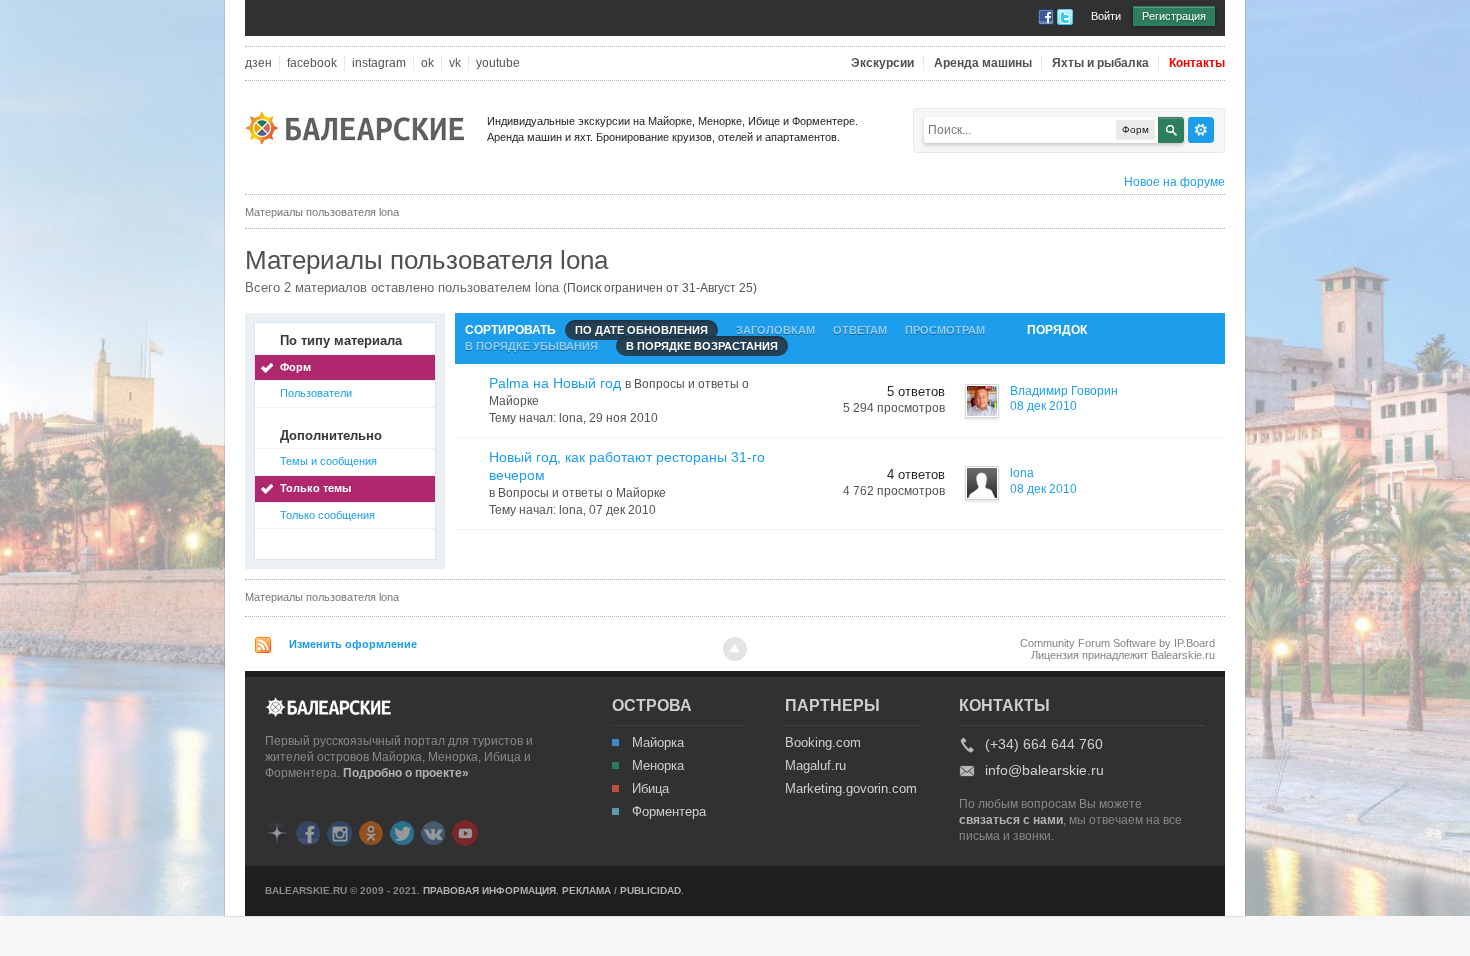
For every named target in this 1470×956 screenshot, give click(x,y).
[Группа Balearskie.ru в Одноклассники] (371, 831)
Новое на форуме (1174, 182)
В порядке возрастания (702, 346)
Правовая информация (489, 890)
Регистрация (1174, 16)
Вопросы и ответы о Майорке (582, 493)
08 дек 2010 (1043, 406)
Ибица (650, 789)
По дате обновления (641, 330)
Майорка (658, 743)
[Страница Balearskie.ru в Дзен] (277, 831)
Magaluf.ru (815, 766)
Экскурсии (882, 63)
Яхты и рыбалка (1100, 63)
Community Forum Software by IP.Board (1117, 643)
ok (427, 63)
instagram (379, 63)
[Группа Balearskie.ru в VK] (433, 831)
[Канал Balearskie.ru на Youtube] (465, 832)
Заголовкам (775, 330)
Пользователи (316, 393)
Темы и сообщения (328, 461)
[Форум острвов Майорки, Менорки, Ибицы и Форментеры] (361, 126)
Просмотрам (945, 330)
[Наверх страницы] (735, 649)
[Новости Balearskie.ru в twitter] (402, 831)
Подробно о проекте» (406, 773)
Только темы (315, 488)
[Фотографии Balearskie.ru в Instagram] (339, 831)
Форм (295, 367)
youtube (498, 63)
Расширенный (1201, 130)
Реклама (586, 890)
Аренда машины (983, 63)
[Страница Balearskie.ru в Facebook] (308, 831)
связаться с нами (1011, 820)
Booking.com (823, 743)
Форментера (669, 812)
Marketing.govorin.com (850, 789)
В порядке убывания (531, 346)
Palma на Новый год (555, 383)
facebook (312, 63)
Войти (1106, 16)
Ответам (860, 330)
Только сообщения (327, 515)
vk (455, 63)
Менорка (658, 766)
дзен (258, 63)
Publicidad (650, 890)
